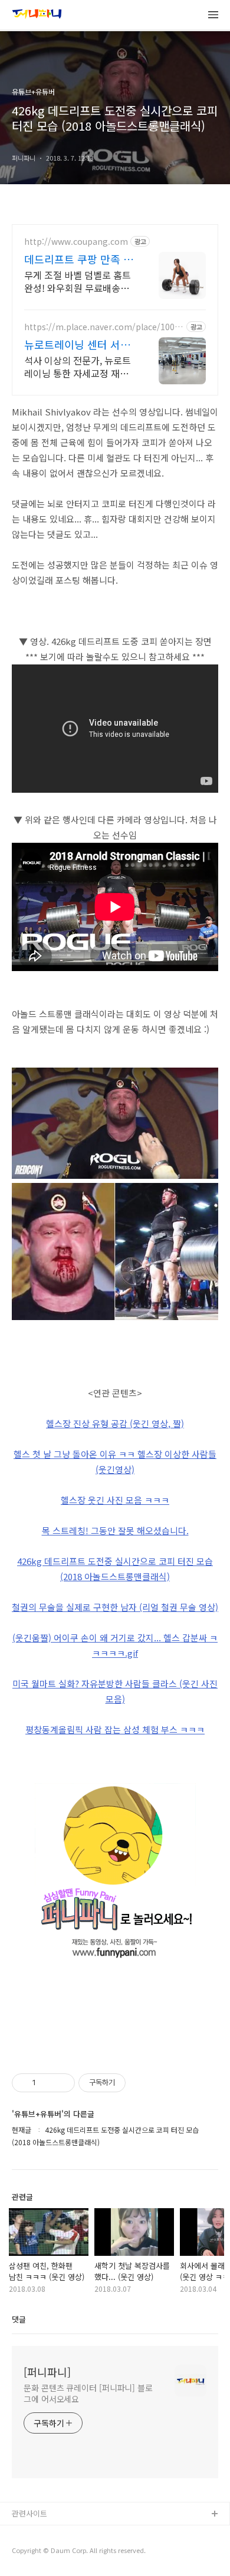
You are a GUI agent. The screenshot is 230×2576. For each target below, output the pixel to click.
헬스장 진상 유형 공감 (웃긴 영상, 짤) (115, 1423)
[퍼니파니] (47, 2372)
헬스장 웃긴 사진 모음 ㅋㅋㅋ (115, 1500)
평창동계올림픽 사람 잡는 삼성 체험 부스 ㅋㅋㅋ (115, 1729)
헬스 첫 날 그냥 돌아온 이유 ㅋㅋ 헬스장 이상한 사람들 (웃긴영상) (115, 1462)
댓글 (19, 2319)
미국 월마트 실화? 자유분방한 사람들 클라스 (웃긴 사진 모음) (115, 1691)
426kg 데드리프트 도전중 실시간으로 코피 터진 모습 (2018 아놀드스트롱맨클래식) (115, 1569)
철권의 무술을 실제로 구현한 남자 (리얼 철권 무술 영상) (115, 1607)
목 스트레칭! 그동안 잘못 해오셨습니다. (115, 1530)
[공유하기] (47, 2083)
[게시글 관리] (62, 2083)
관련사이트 (29, 2513)
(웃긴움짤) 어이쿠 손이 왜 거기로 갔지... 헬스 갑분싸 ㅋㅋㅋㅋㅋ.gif (115, 1645)
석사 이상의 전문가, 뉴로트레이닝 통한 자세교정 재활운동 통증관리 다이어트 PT (78, 366)
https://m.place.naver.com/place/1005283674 (104, 327)
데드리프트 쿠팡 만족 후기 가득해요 (79, 259)
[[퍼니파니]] (37, 15)
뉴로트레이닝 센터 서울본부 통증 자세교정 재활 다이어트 (79, 344)
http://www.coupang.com (76, 242)
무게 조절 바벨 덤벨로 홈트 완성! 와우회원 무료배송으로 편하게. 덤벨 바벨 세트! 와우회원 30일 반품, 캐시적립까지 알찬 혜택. (78, 281)
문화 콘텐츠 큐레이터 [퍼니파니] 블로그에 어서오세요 (88, 2393)
